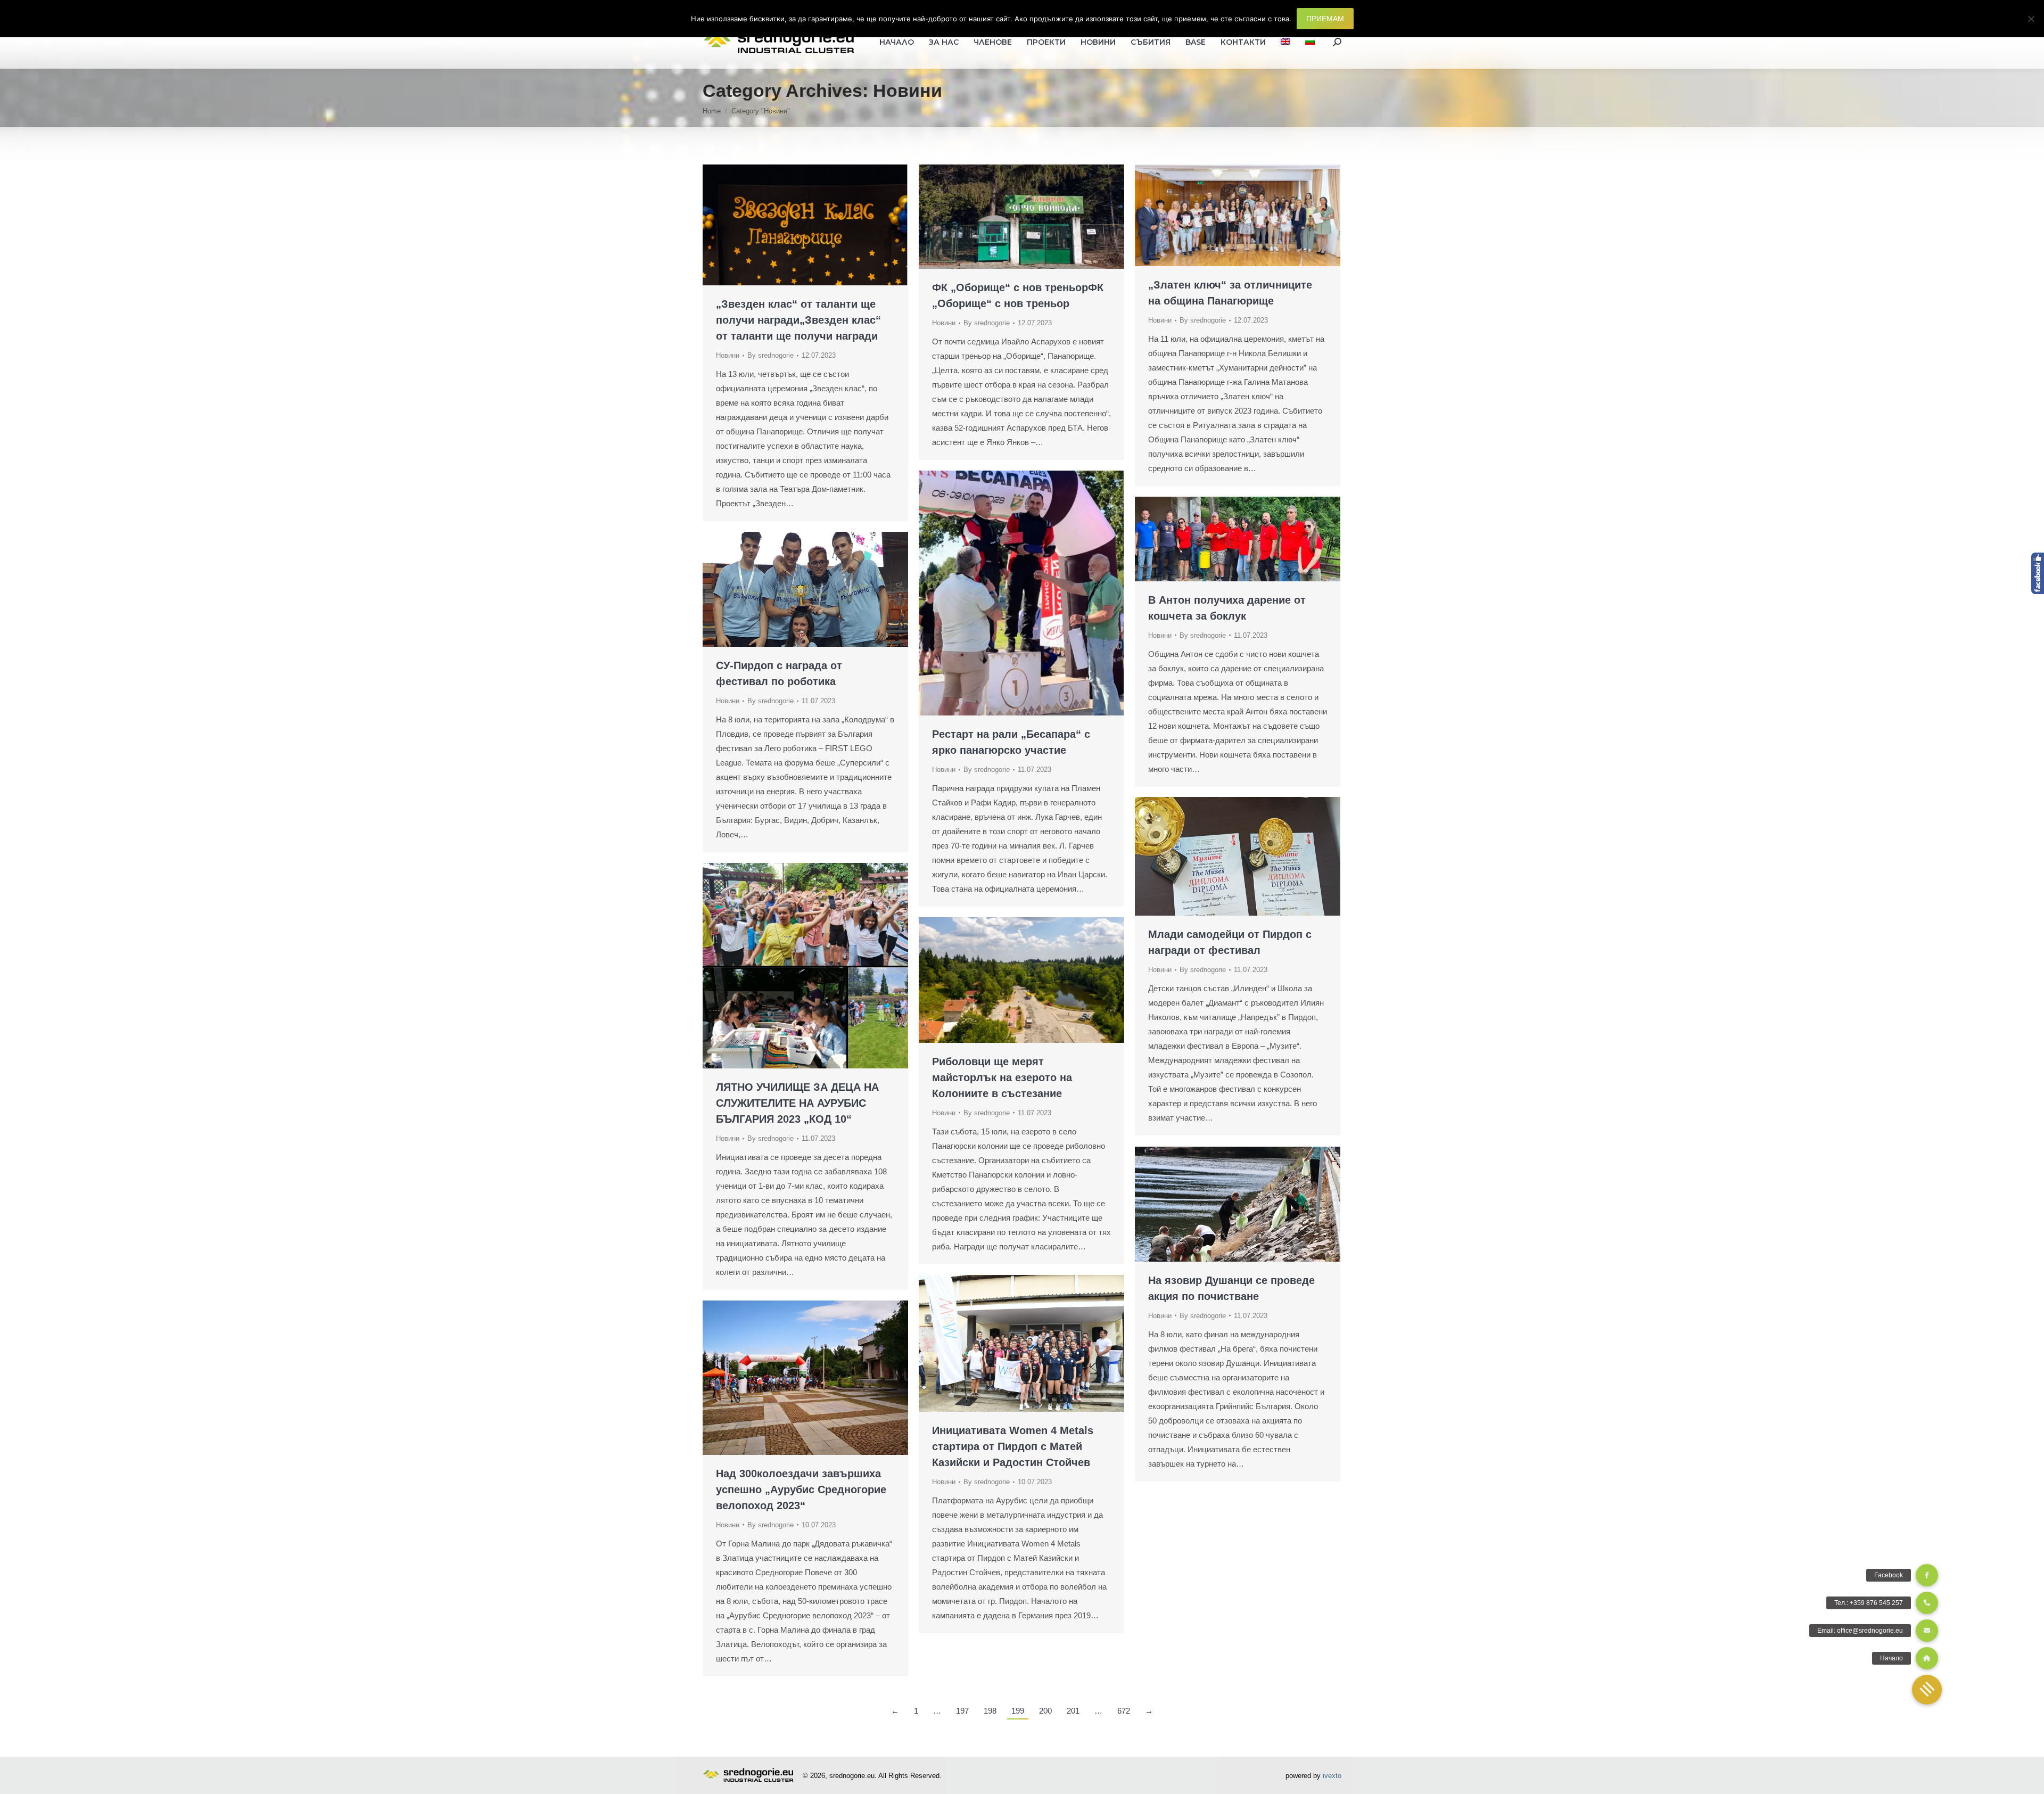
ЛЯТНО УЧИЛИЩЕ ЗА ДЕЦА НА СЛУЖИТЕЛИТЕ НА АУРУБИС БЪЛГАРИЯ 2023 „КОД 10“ (797, 1103)
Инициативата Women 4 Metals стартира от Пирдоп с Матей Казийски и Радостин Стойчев (1013, 1446)
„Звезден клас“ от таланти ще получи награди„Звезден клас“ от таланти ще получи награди (798, 320)
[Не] (2031, 19)
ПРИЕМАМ (1325, 19)
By (770, 355)
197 (962, 1711)
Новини (728, 355)
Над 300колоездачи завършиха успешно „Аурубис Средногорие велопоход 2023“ (801, 1489)
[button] (1927, 1690)
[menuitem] (1285, 42)
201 (1073, 1711)
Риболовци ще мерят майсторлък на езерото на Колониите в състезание (1002, 1077)
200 (1045, 1711)
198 (990, 1711)
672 (1124, 1711)
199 (1018, 1711)
